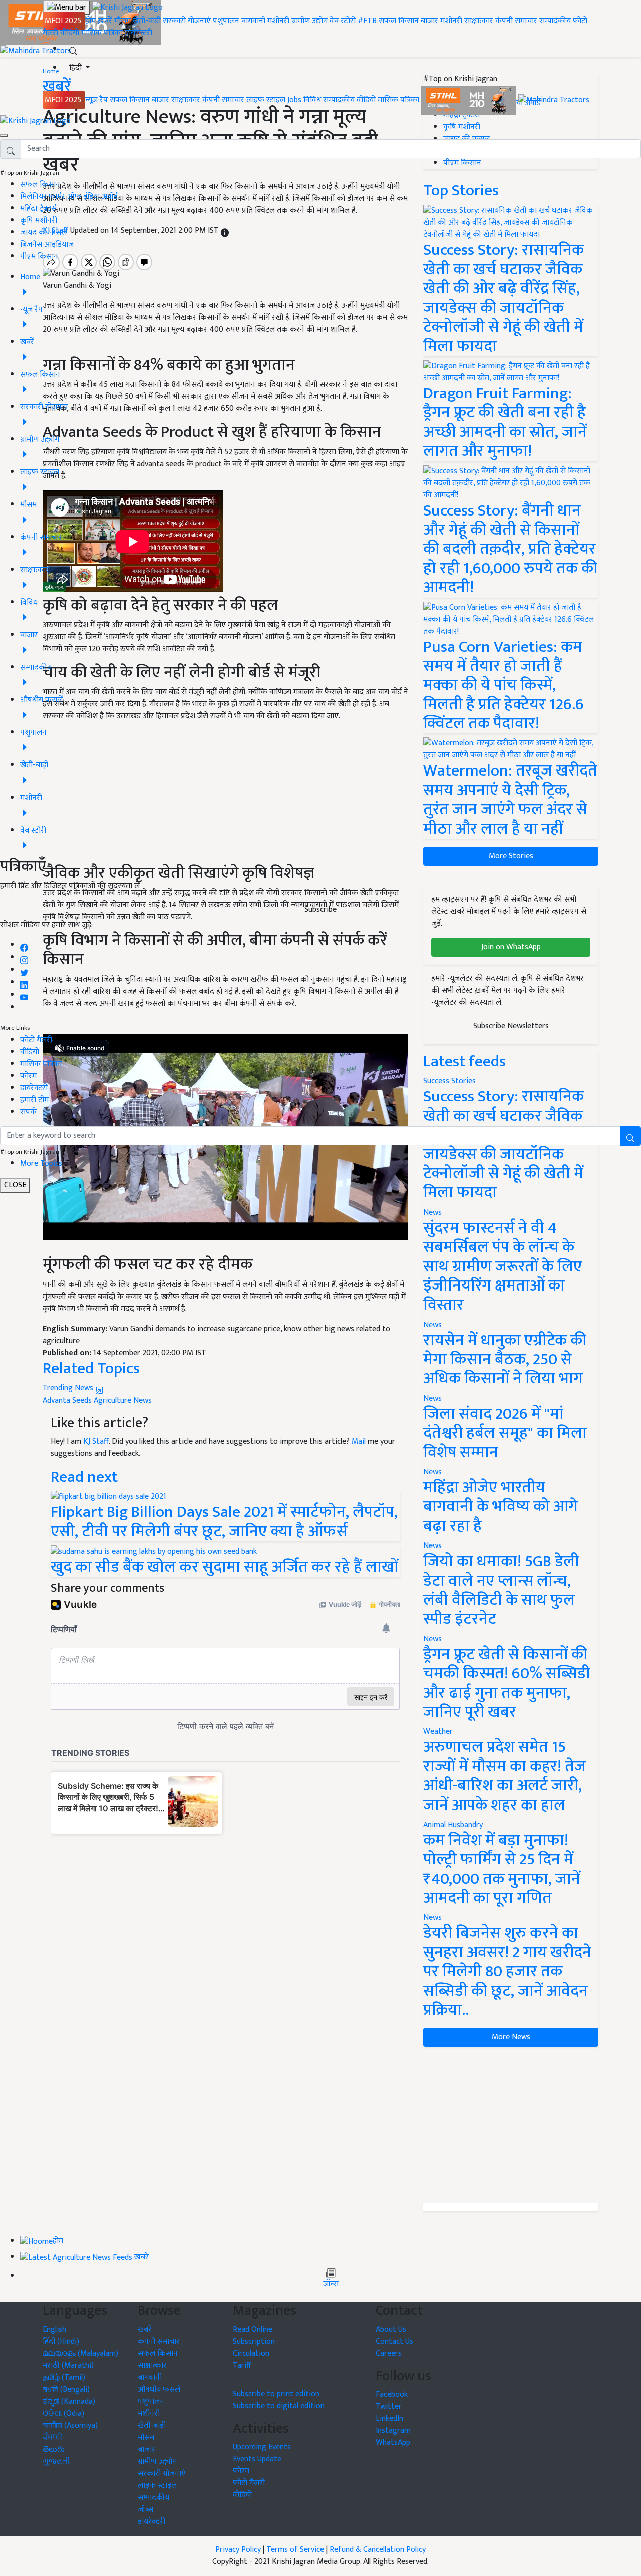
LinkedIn (389, 2418)
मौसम (122, 21)
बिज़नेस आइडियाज (47, 245)
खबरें (145, 2329)
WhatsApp (393, 2442)
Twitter (389, 2406)
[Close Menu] (4, 135)
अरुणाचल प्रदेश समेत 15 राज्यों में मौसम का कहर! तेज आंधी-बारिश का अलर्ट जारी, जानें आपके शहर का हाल (505, 1776)
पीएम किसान (39, 257)
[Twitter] (24, 970)
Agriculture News (123, 1400)
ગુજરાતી (56, 2462)
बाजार (429, 21)
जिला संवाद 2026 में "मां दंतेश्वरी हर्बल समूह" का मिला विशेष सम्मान (505, 1433)
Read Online (253, 2329)
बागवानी (253, 21)
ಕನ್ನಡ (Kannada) (69, 2401)
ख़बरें (105, 21)
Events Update (257, 2459)
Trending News (69, 1388)
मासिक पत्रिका (103, 33)
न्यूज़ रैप (96, 100)
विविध (312, 100)
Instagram (393, 2430)
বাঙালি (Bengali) (66, 2389)
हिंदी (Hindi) (61, 2341)
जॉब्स (331, 2284)
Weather (438, 1732)
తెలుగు (54, 2450)
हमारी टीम (34, 1100)
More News (511, 2037)
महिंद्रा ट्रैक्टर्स (38, 209)
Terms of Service (295, 2550)
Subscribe (320, 910)
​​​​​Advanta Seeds (67, 1400)
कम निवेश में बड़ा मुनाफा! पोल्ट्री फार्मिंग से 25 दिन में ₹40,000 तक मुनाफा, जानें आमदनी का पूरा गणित (502, 1869)
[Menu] (66, 8)
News (432, 1213)
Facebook (392, 2394)
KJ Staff (96, 1442)
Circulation (251, 2353)
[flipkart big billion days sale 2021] (108, 1497)
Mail (359, 1442)
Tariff (242, 2365)
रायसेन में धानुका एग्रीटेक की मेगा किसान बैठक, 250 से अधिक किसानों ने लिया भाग (505, 1360)
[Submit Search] (630, 1136)
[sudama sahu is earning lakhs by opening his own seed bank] (154, 1551)
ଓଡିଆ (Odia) (63, 2413)
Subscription (254, 2341)
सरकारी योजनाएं (188, 21)
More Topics (41, 1164)
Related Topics (91, 1368)
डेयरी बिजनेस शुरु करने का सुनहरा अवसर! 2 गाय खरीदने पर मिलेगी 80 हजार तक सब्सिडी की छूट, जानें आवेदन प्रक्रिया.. (507, 1972)
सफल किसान (399, 21)
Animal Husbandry (453, 1825)
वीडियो (70, 33)
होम (90, 21)
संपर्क (28, 1112)
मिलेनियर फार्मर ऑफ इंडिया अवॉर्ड (69, 197)
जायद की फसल (43, 233)
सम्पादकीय (555, 21)
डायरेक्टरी (138, 33)
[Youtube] (24, 995)
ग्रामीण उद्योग (309, 21)
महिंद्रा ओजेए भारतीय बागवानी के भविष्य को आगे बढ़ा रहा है (501, 1507)
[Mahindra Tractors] (554, 100)
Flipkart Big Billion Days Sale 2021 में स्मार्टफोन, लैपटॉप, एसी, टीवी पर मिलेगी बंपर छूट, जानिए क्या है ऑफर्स (224, 1522)
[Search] (73, 49)
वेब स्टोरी (343, 21)
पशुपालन (226, 21)
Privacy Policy (238, 2550)
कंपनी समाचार (516, 21)
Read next (84, 1477)
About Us (391, 2329)
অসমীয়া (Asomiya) (70, 2425)
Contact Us (394, 2341)
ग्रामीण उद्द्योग (157, 2462)
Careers (389, 2353)
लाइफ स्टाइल (266, 100)
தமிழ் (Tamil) (64, 2377)
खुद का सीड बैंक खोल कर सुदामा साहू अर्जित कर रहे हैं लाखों (224, 1567)
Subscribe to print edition (276, 2394)
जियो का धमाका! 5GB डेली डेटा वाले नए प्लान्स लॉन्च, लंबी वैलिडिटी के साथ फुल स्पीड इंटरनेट (501, 1590)
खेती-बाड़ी (147, 21)
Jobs (294, 100)
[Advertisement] (511, 2125)
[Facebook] (24, 945)
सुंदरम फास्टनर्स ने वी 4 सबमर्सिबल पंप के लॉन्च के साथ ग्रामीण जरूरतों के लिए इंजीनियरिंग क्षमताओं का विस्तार (503, 1267)
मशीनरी (279, 21)
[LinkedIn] (24, 983)
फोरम (28, 1076)
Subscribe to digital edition (279, 2406)
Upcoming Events (262, 2447)
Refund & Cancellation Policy (378, 2550)
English (54, 2329)
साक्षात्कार (479, 21)
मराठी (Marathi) (68, 2365)
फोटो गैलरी (36, 1040)
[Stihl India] (470, 100)
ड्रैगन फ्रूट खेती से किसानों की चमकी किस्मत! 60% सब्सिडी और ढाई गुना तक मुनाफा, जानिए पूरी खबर (507, 1683)
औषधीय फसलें (159, 2389)
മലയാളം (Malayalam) (80, 2353)
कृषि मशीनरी (39, 221)
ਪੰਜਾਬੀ (53, 2437)
